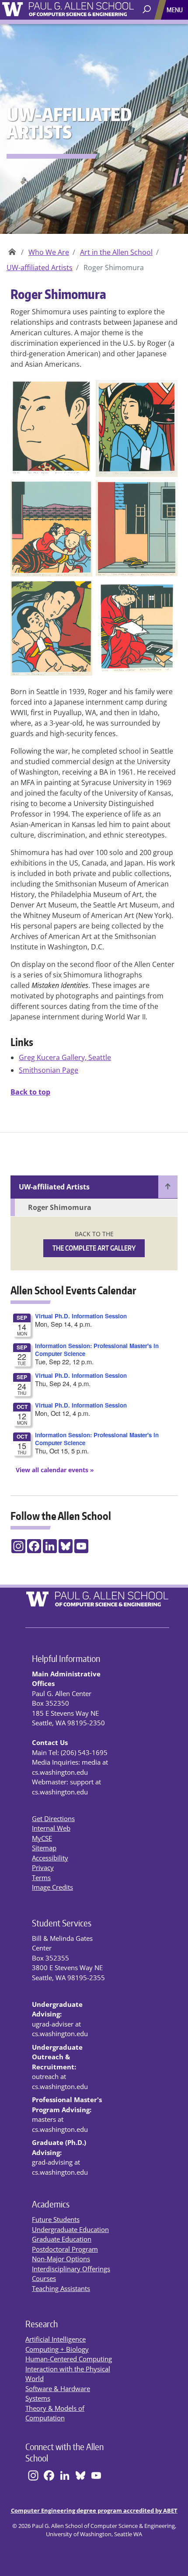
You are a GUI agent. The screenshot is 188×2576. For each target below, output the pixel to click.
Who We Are (49, 252)
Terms (41, 1877)
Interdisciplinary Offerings (71, 2269)
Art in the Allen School (116, 252)
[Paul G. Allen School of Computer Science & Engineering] (94, 8)
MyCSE (42, 1838)
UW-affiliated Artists (40, 268)
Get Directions (53, 1818)
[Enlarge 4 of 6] (166, 492)
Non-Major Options (61, 2259)
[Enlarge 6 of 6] (166, 591)
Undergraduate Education (70, 2229)
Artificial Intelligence (56, 2339)
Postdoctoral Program (65, 2249)
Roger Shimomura (60, 1207)
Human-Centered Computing (69, 2359)
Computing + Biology (57, 2349)
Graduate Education (62, 2239)
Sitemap (44, 1848)
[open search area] (148, 10)
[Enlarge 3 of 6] (81, 492)
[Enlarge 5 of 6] (81, 591)
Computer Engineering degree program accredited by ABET (94, 2510)
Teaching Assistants (61, 2288)
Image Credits (52, 1887)
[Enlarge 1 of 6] (81, 391)
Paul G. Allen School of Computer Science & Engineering (12, 249)
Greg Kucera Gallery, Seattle (65, 1057)
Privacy (43, 1867)
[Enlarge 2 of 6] (166, 391)
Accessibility (50, 1858)
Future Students (56, 2219)
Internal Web (51, 1828)
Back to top (30, 1092)
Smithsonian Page (49, 1070)
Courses (44, 2278)
